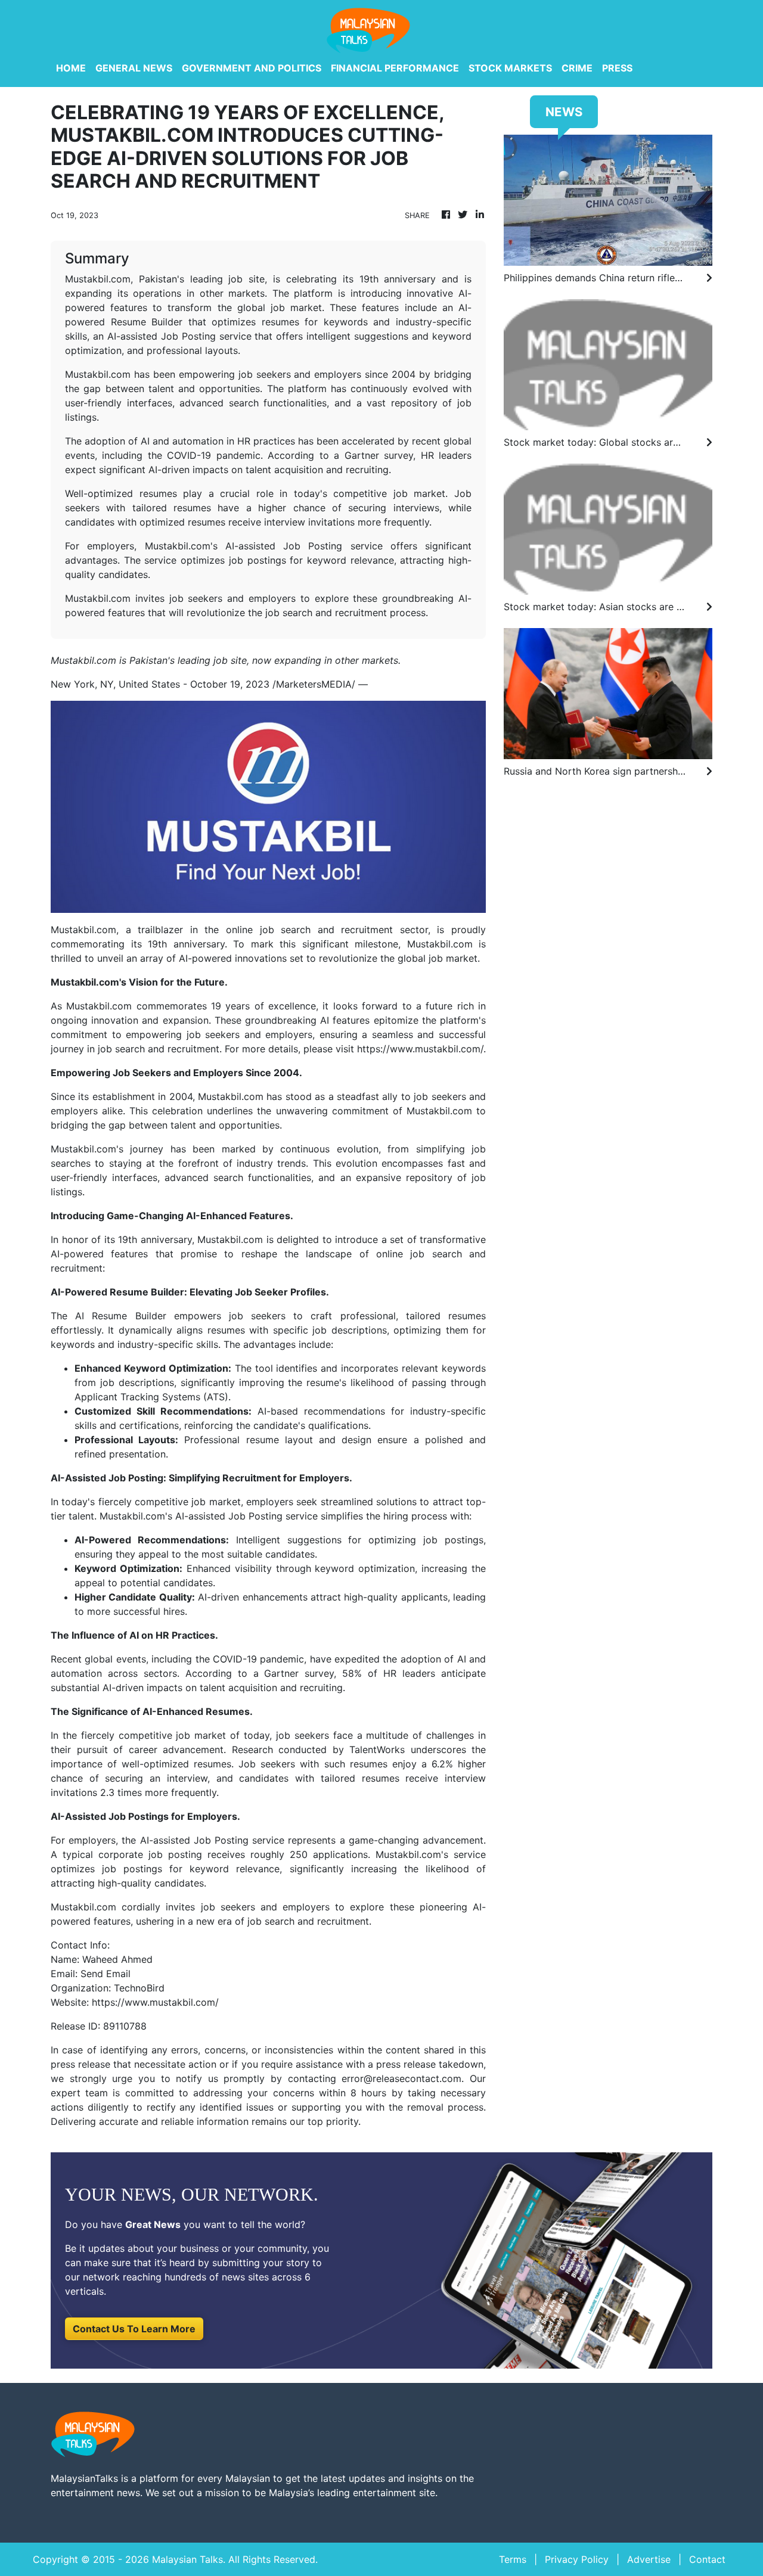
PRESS (617, 68)
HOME (71, 68)
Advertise (649, 2559)
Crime (577, 68)
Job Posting (255, 1516)
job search (286, 930)
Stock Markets (510, 68)
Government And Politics (252, 68)
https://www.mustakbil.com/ (420, 1049)
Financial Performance (395, 68)
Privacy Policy (577, 2559)
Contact (707, 2559)
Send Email (106, 1974)
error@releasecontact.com (401, 2078)
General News (134, 68)
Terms (513, 2559)
